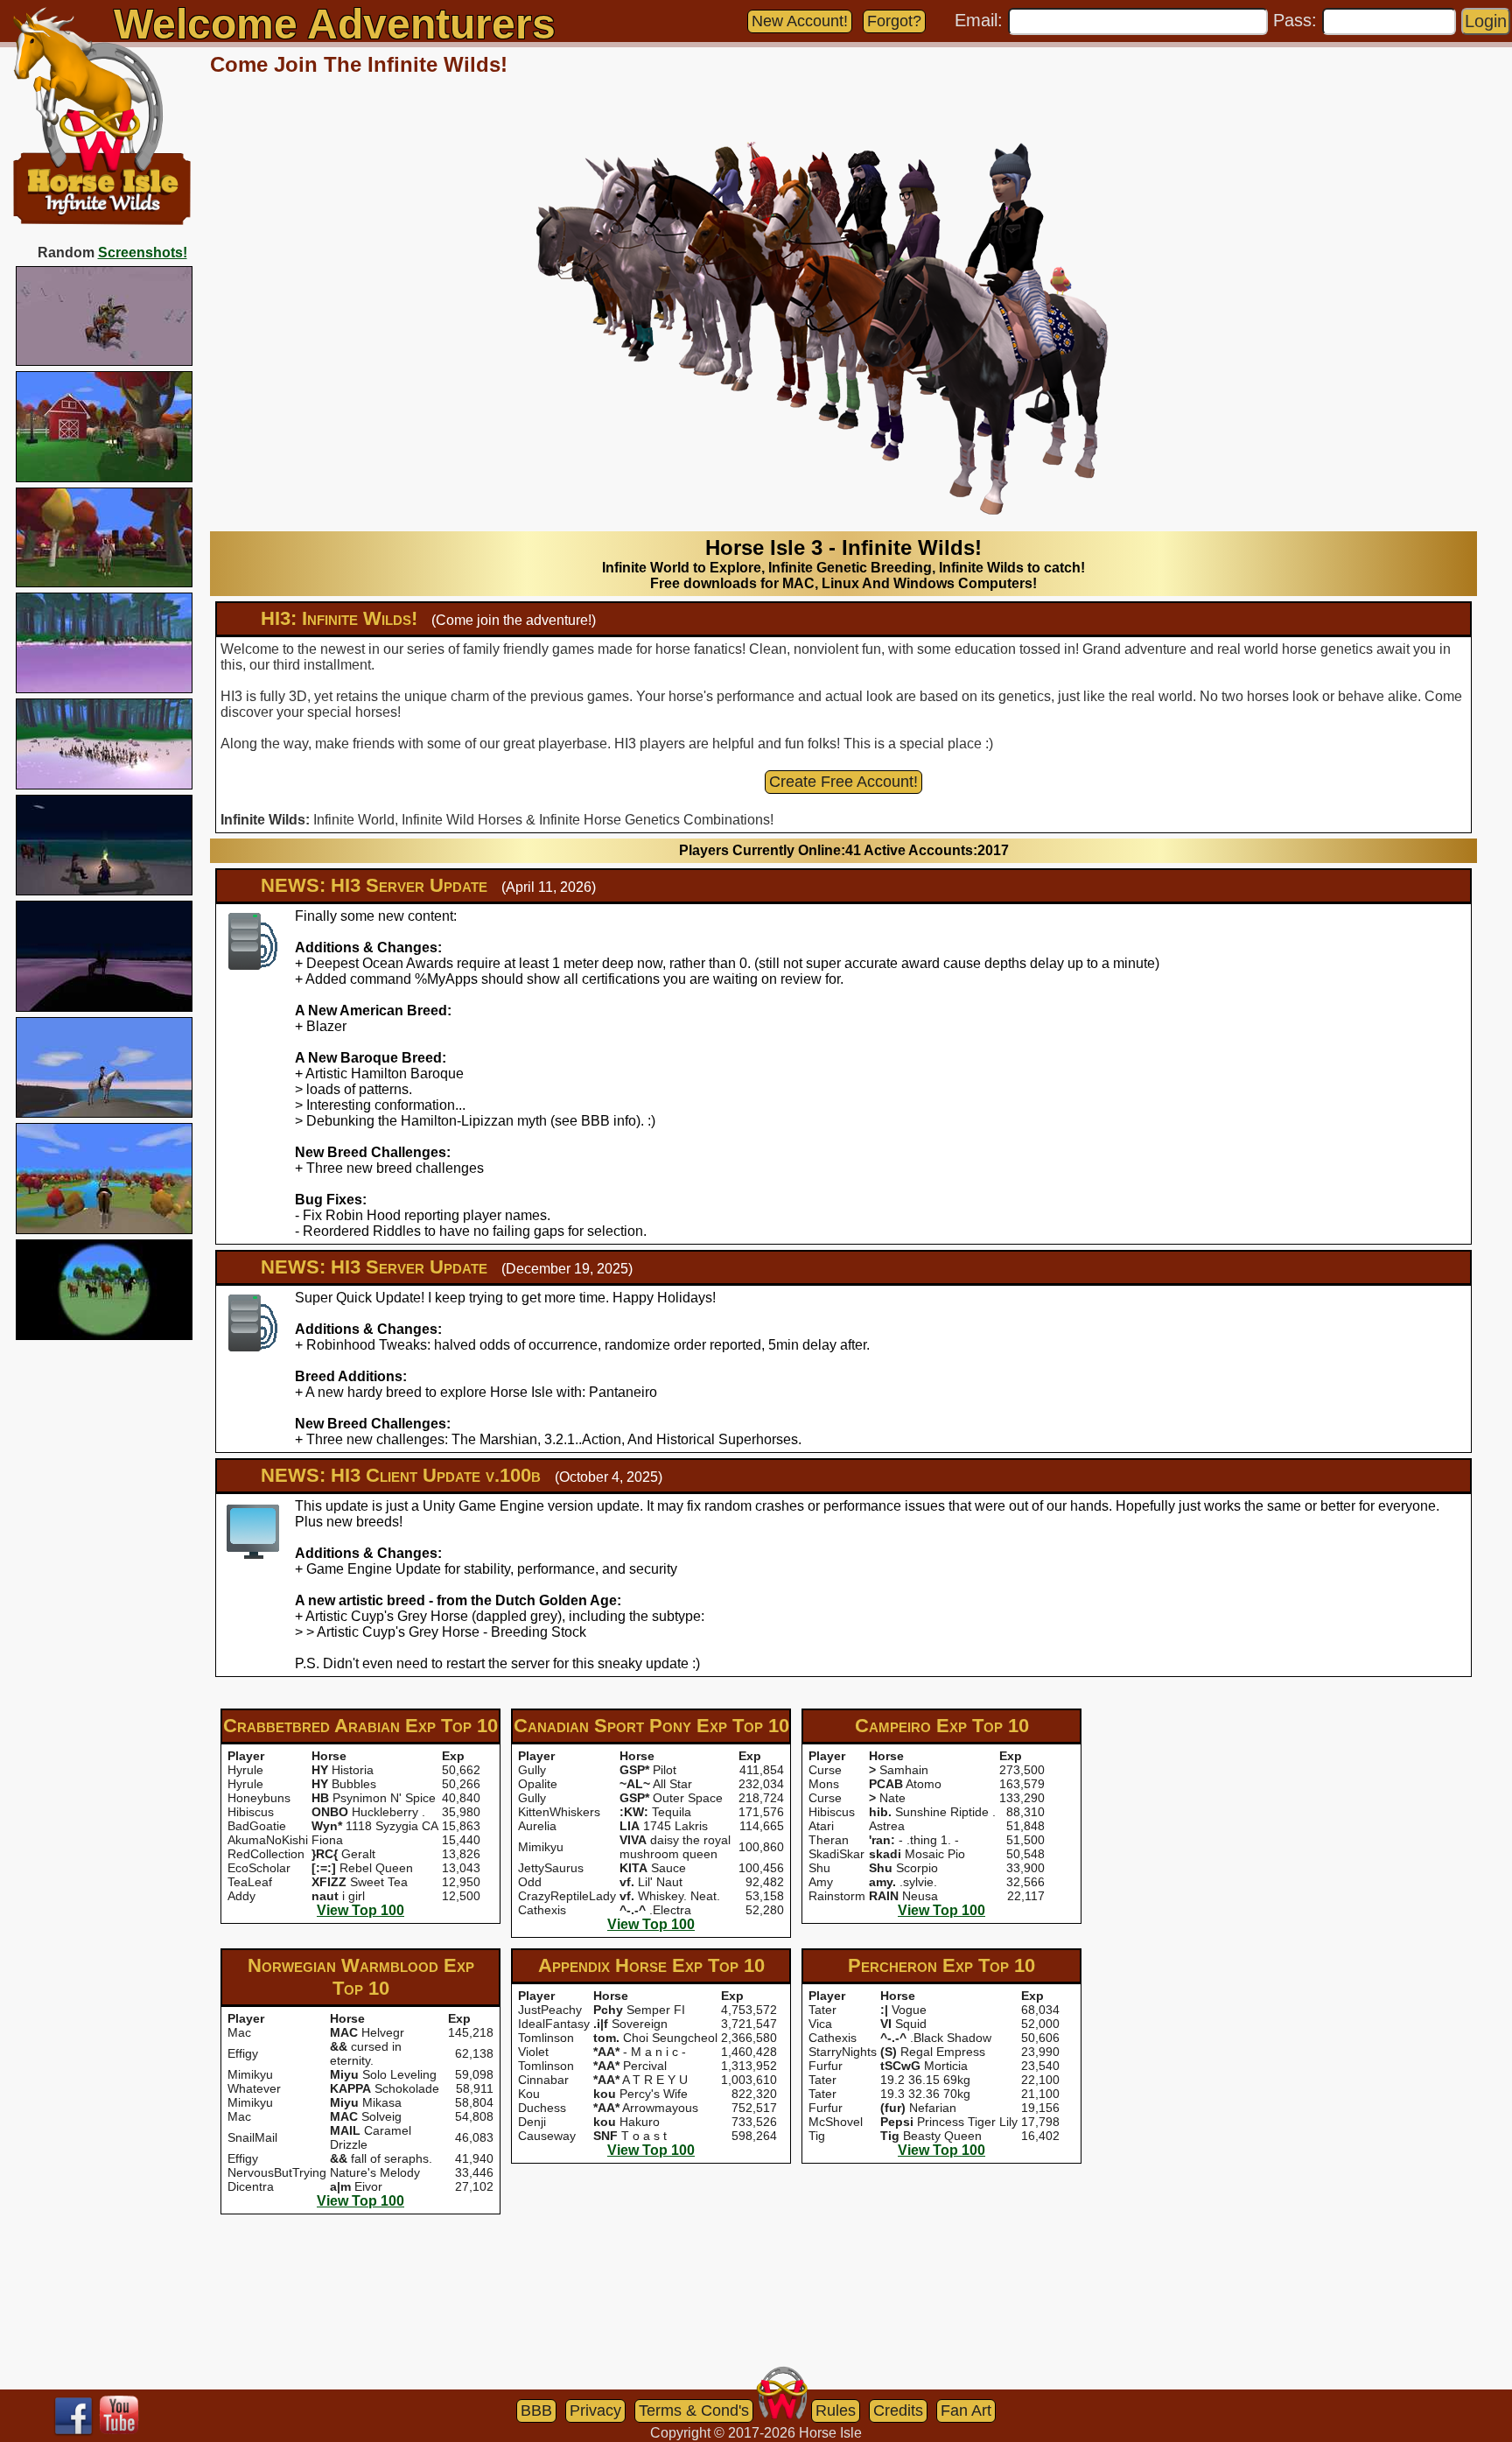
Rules (836, 2410)
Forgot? (894, 21)
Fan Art (966, 2410)
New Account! (800, 21)
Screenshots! (143, 253)
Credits (898, 2410)
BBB (536, 2410)
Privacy (595, 2410)
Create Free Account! (843, 782)
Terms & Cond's (694, 2410)
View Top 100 (360, 1910)
